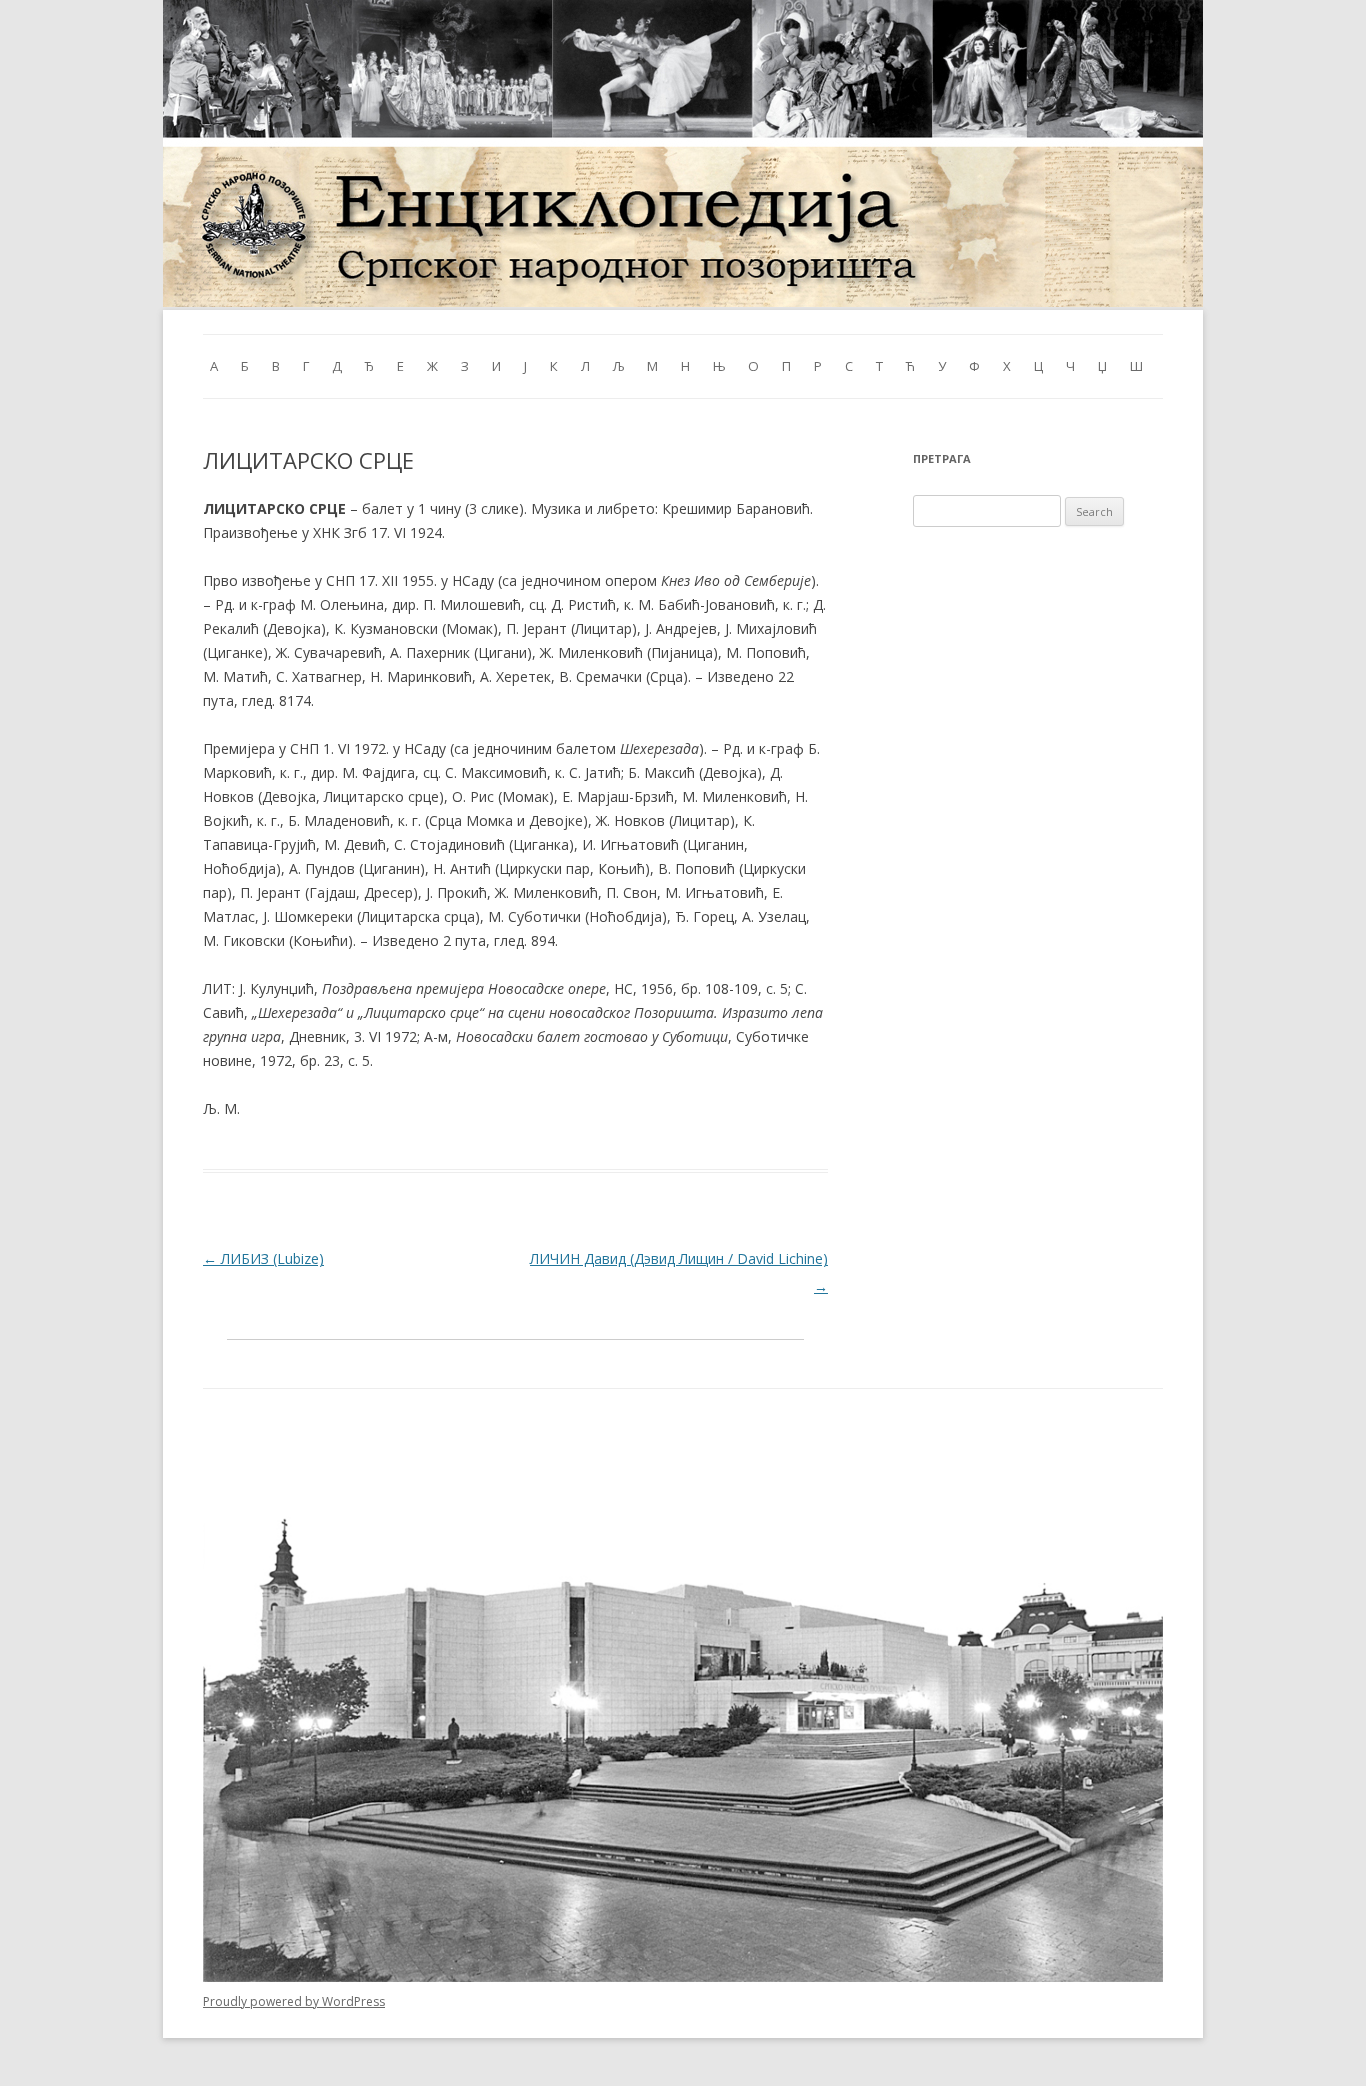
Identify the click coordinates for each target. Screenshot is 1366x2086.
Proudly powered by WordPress (294, 2001)
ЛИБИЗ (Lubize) (263, 1258)
